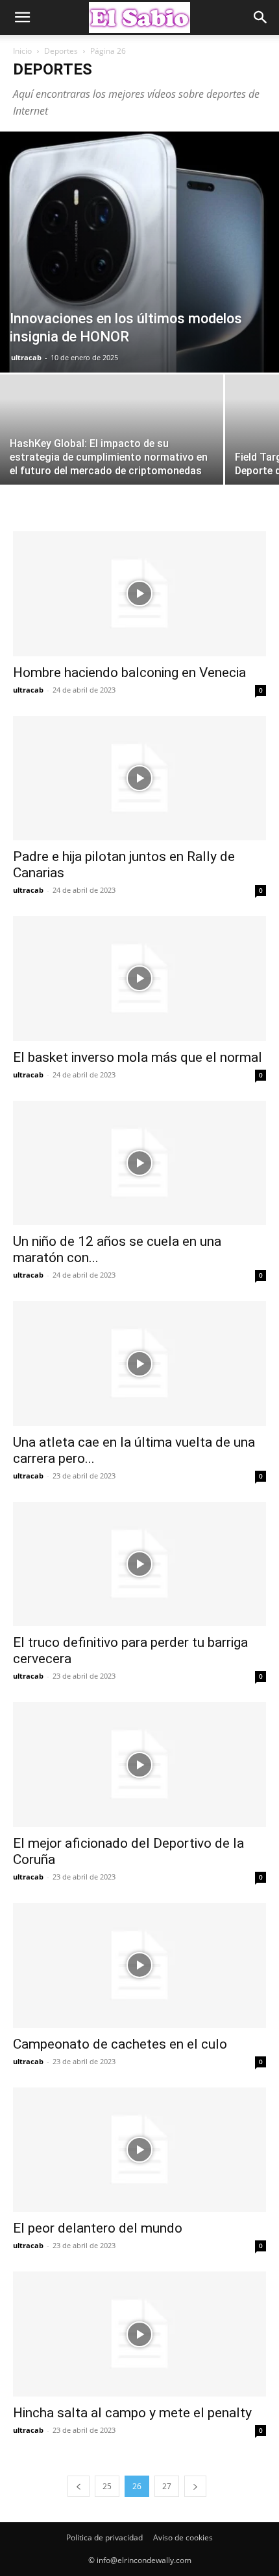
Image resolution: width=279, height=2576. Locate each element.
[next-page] (195, 2486)
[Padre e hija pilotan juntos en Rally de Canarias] (139, 778)
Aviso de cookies (183, 2537)
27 (167, 2486)
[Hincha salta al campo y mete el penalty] (139, 2334)
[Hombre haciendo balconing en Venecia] (139, 594)
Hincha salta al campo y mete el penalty (132, 2413)
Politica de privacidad (104, 2537)
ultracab (26, 357)
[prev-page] (79, 2486)
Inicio (22, 51)
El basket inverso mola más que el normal (138, 1057)
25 (107, 2486)
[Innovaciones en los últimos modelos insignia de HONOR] (139, 252)
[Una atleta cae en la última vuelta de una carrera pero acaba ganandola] (139, 1363)
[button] (22, 17)
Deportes (61, 51)
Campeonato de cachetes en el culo (120, 2044)
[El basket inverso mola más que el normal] (139, 979)
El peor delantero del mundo (98, 2228)
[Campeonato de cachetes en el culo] (139, 1965)
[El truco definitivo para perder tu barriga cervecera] (139, 1564)
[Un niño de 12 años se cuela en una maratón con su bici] (139, 1163)
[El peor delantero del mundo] (139, 2150)
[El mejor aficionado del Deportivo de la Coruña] (139, 1765)
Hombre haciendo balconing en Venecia (129, 673)
